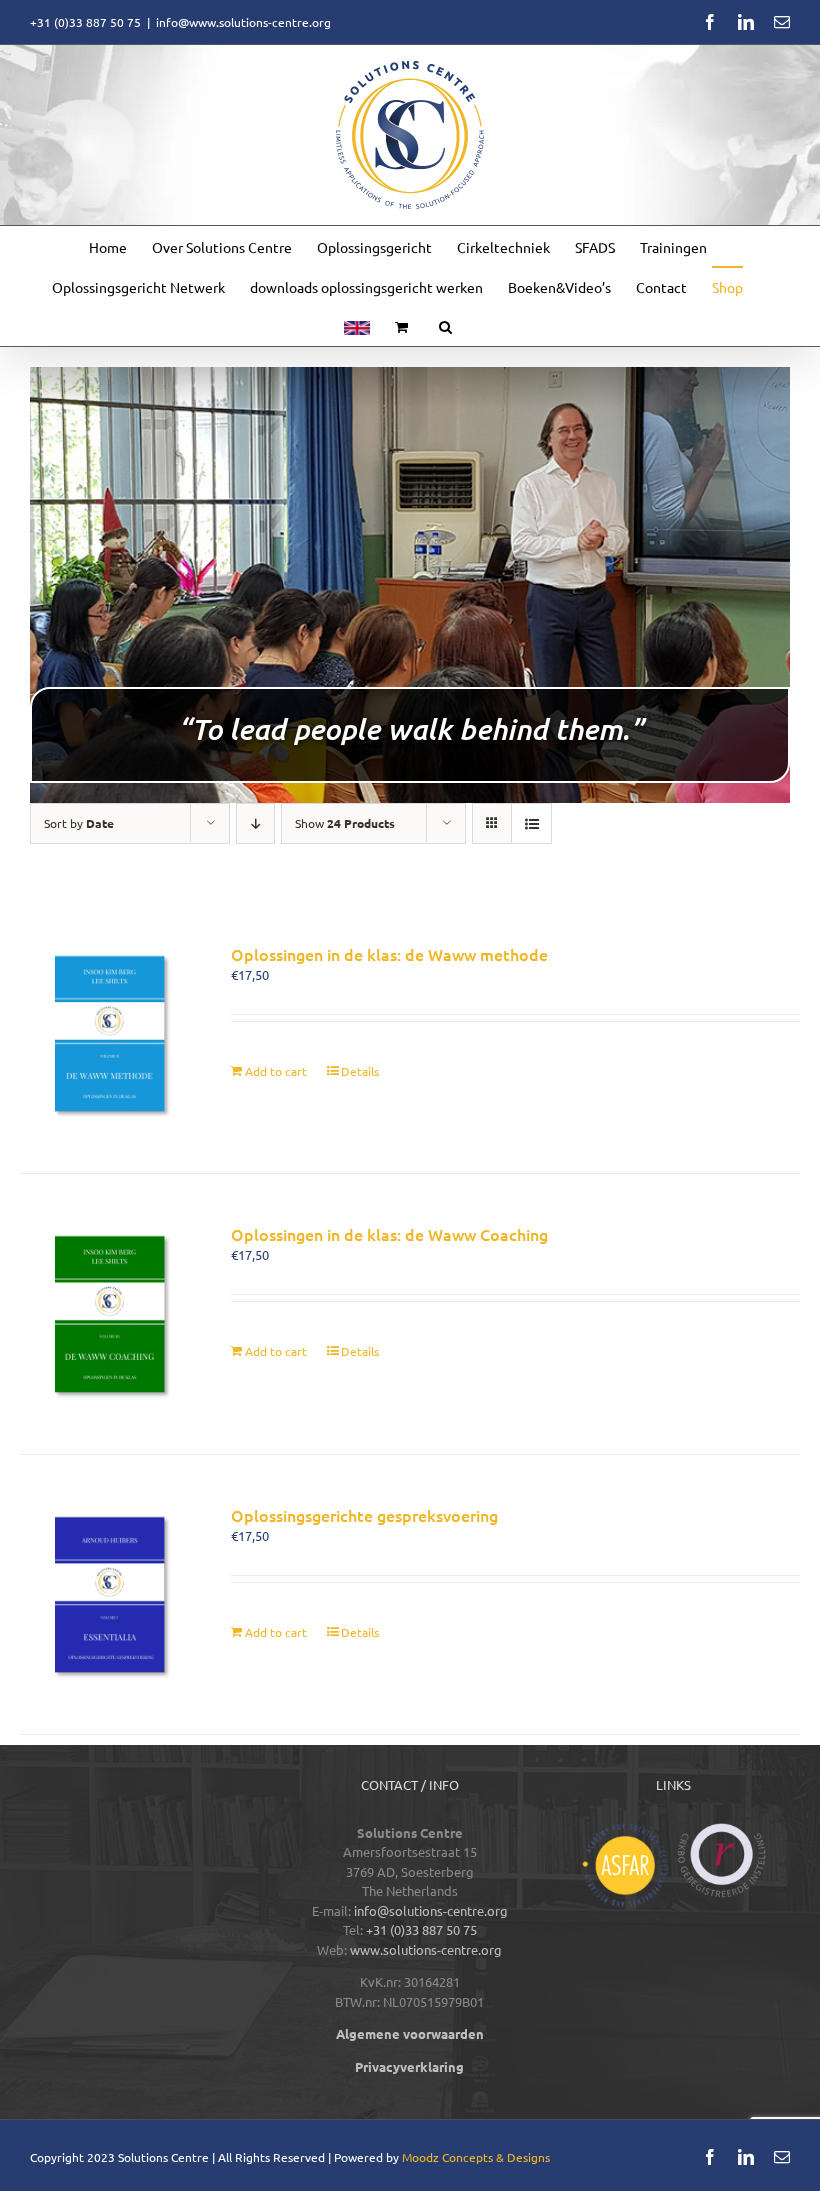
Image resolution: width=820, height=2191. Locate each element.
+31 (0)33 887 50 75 (421, 1929)
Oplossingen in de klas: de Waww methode (389, 954)
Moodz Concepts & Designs (476, 2157)
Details (360, 1071)
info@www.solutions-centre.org (243, 22)
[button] (445, 326)
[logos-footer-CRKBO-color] (722, 1829)
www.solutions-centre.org (426, 1949)
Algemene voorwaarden (410, 2033)
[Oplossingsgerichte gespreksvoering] (109, 1594)
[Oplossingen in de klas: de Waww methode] (109, 1033)
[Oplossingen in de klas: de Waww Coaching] (109, 1313)
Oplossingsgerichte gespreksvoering (364, 1515)
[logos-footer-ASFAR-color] (625, 1829)
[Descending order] (255, 823)
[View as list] (531, 823)
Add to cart (276, 1071)
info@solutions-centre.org (431, 1910)
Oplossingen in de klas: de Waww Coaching (389, 1234)
